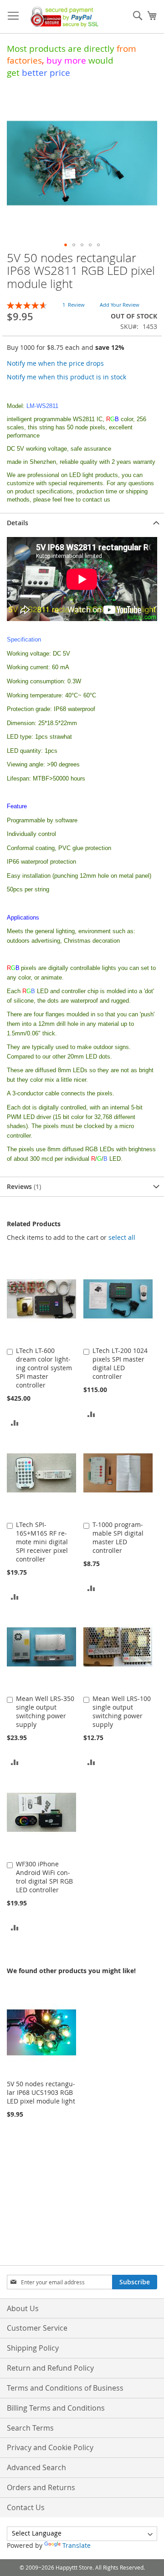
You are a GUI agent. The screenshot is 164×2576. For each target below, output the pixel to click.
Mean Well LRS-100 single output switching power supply (122, 1711)
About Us (23, 2308)
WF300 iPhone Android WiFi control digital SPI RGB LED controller (44, 1877)
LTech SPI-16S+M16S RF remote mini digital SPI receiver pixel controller (42, 1542)
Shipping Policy (33, 2348)
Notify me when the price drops (55, 363)
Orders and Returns (41, 2487)
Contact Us (26, 2507)
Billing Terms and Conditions (56, 2408)
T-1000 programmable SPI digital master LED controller (118, 1537)
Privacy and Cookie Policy (50, 2447)
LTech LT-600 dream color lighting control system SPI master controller (44, 1368)
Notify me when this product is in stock (67, 377)
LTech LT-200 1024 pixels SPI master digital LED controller (120, 1363)
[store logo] (63, 17)
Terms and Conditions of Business (65, 2388)
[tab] (82, 523)
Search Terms (30, 2428)
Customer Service (37, 2328)
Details (18, 523)
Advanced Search (36, 2467)
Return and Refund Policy (50, 2368)
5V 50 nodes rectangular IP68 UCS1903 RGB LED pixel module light (41, 2092)
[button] (66, 245)
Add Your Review (120, 305)
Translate (77, 2545)
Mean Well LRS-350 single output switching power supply (45, 1711)
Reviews (23, 1186)
